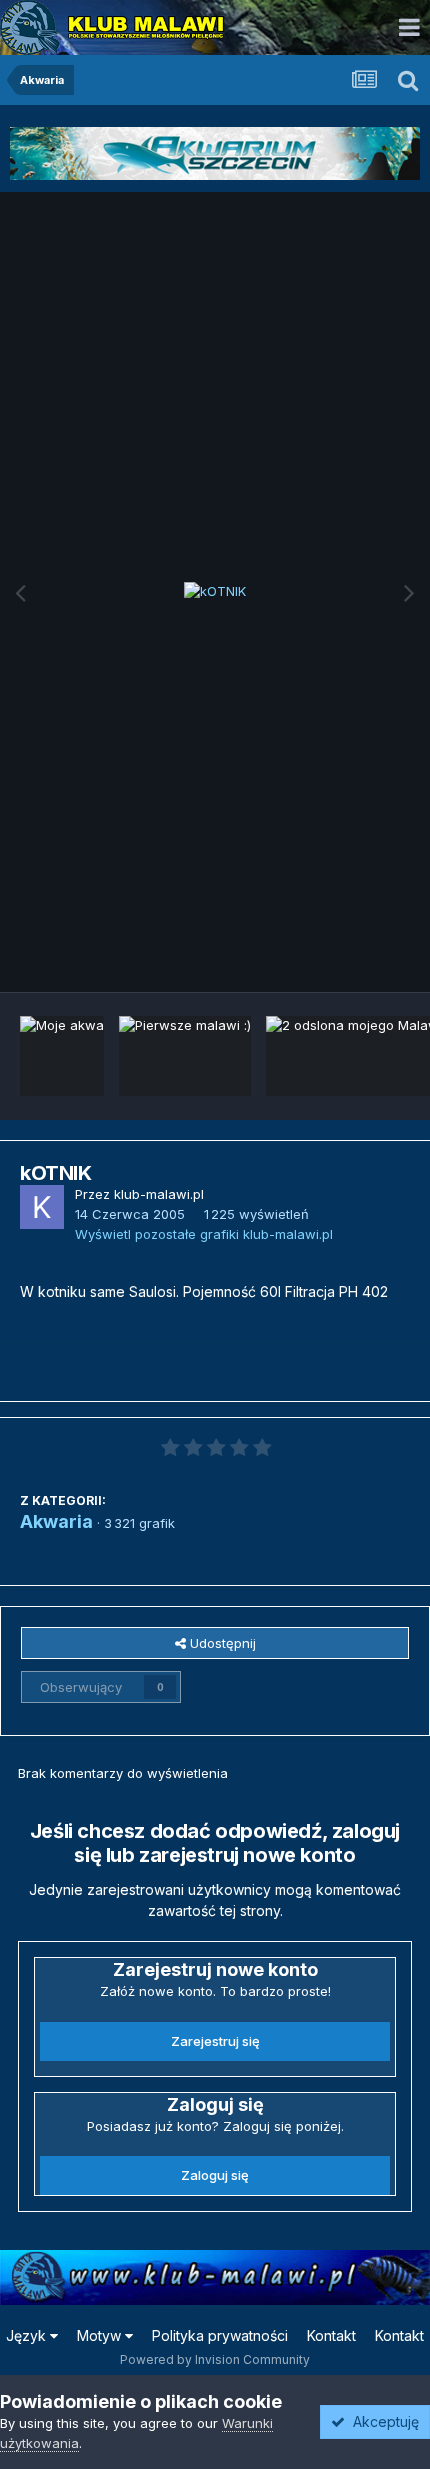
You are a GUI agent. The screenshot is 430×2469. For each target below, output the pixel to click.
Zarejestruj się (215, 2041)
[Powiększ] (215, 592)
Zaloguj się (215, 2175)
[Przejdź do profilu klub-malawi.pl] (42, 1207)
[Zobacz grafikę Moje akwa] (62, 1056)
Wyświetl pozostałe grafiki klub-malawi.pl (204, 1234)
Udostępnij (221, 1643)
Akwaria (56, 1521)
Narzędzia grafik (333, 955)
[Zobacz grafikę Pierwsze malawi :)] (185, 1056)
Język (28, 2335)
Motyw (101, 2335)
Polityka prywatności (220, 2335)
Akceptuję (382, 2421)
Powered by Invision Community (215, 2359)
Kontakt (331, 2335)
